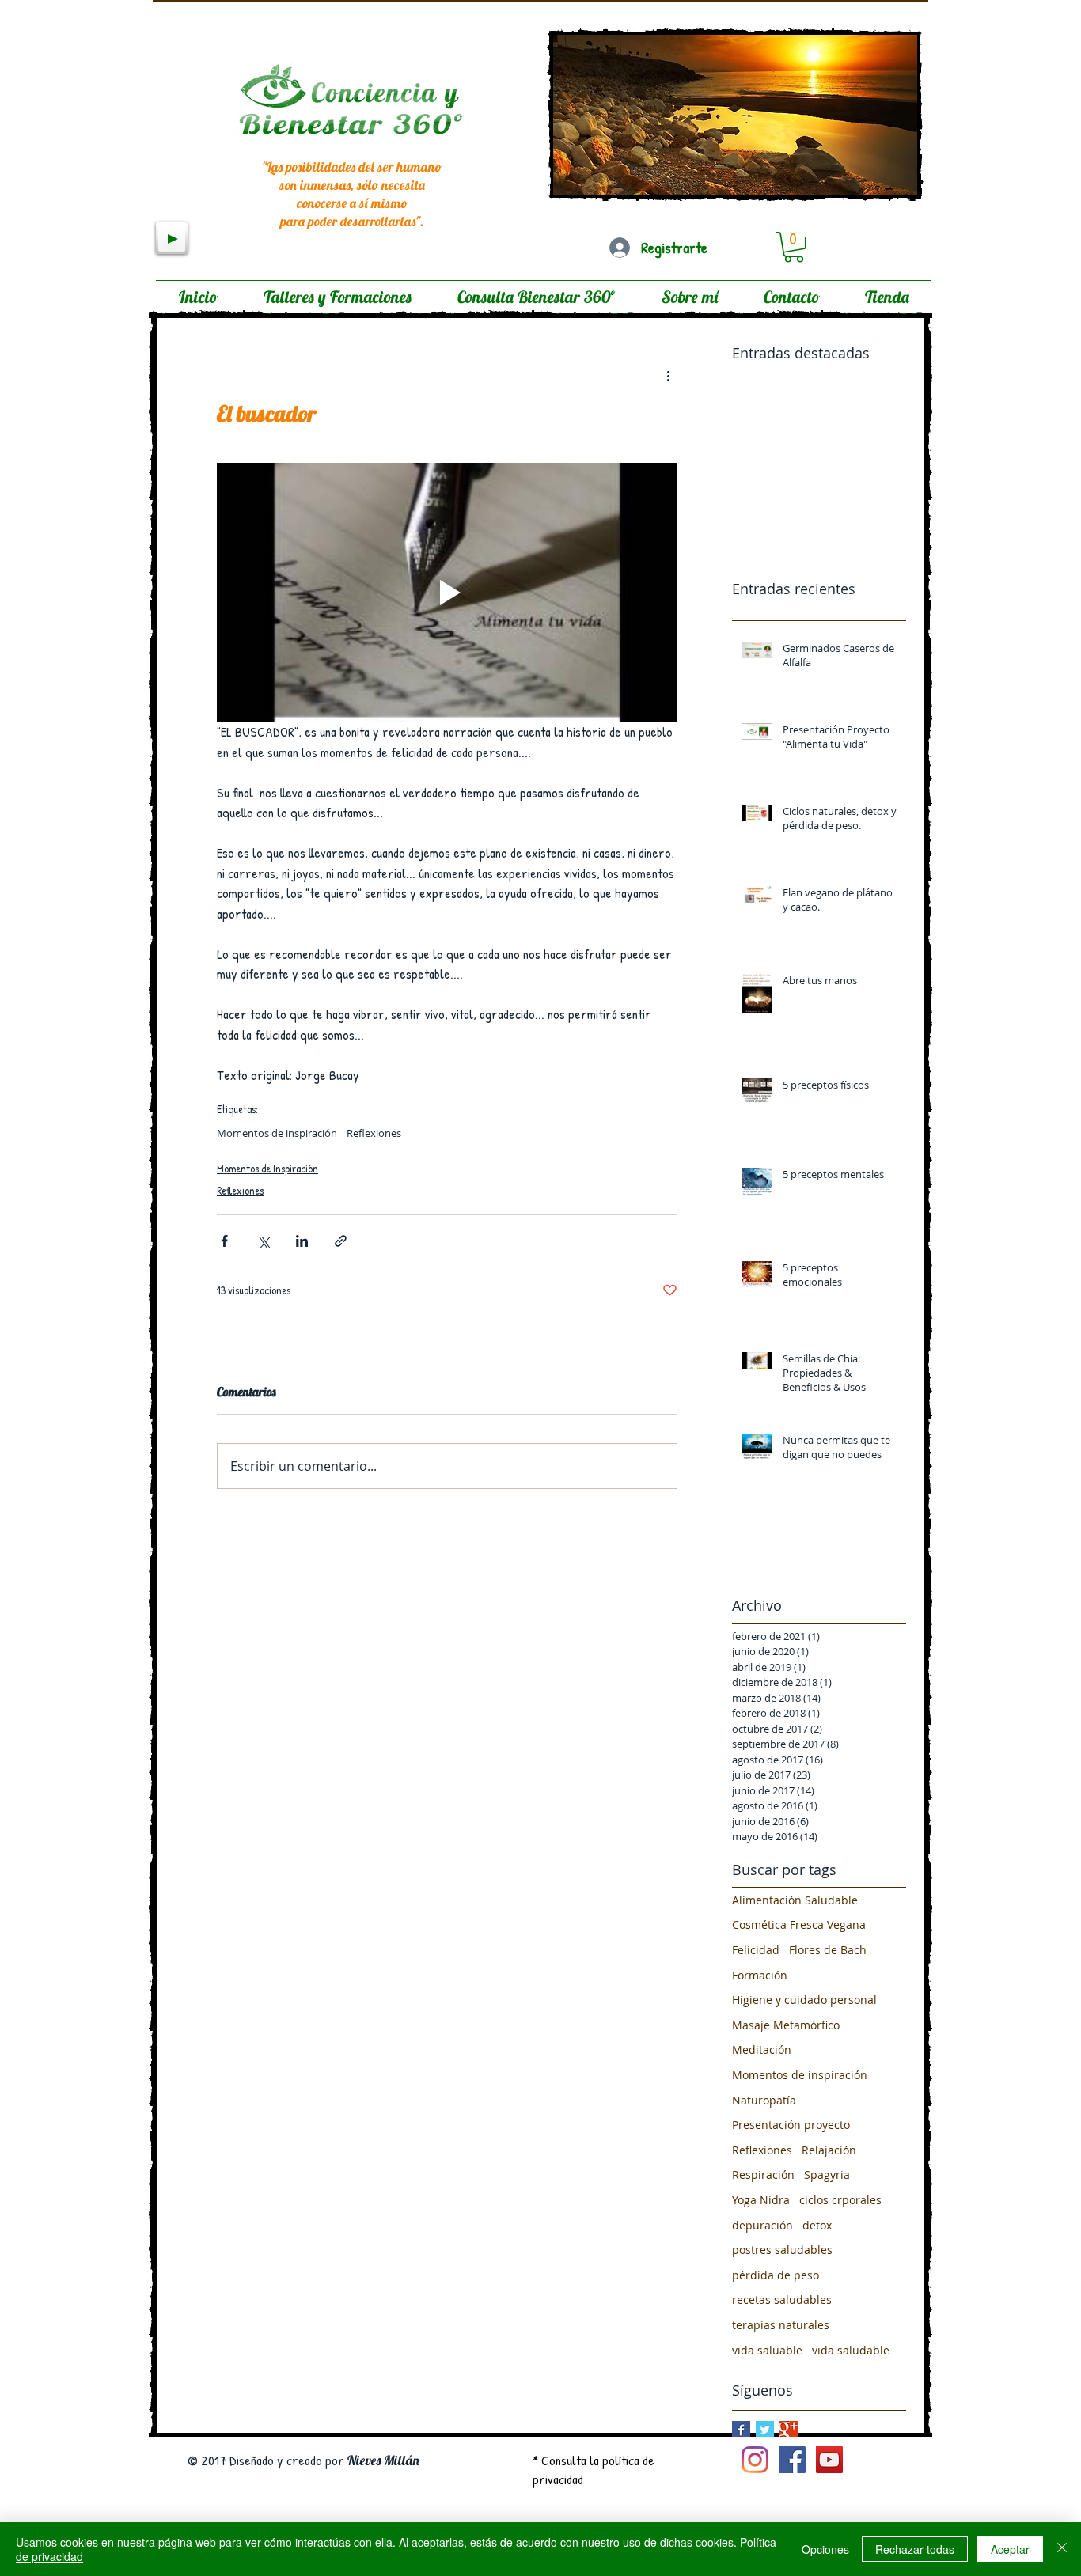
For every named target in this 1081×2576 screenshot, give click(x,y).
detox (817, 2225)
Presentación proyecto (791, 2125)
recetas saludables (782, 2299)
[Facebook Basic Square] (741, 2430)
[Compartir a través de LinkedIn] (302, 1241)
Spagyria (827, 2174)
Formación (760, 1975)
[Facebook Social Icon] (792, 2460)
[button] (794, 247)
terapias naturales (781, 2325)
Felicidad (756, 1950)
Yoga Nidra (761, 2200)
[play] (814, 166)
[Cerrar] (1062, 2549)
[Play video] (447, 592)
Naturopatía (764, 2100)
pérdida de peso (776, 2275)
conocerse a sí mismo (352, 203)
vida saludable (851, 2350)
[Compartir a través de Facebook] (224, 1241)
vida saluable (767, 2350)
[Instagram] (755, 2460)
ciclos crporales (840, 2200)
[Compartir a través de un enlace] (341, 1241)
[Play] (172, 238)
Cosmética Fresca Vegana (799, 1924)
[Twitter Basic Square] (765, 2430)
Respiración (763, 2174)
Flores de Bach (828, 1950)
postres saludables (782, 2250)
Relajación (829, 2150)
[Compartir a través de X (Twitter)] (263, 1241)
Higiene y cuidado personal (804, 2000)
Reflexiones (374, 1133)
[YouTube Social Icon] (829, 2460)
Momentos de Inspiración (267, 1168)
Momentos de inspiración (277, 1133)
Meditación (762, 2049)
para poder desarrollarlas (348, 221)
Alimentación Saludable (795, 1900)
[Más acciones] (668, 376)
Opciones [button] (825, 2549)
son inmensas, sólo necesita (352, 185)
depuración (762, 2225)
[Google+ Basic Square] (789, 2430)
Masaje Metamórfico (786, 2025)
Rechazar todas (915, 2549)
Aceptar (1010, 2549)
